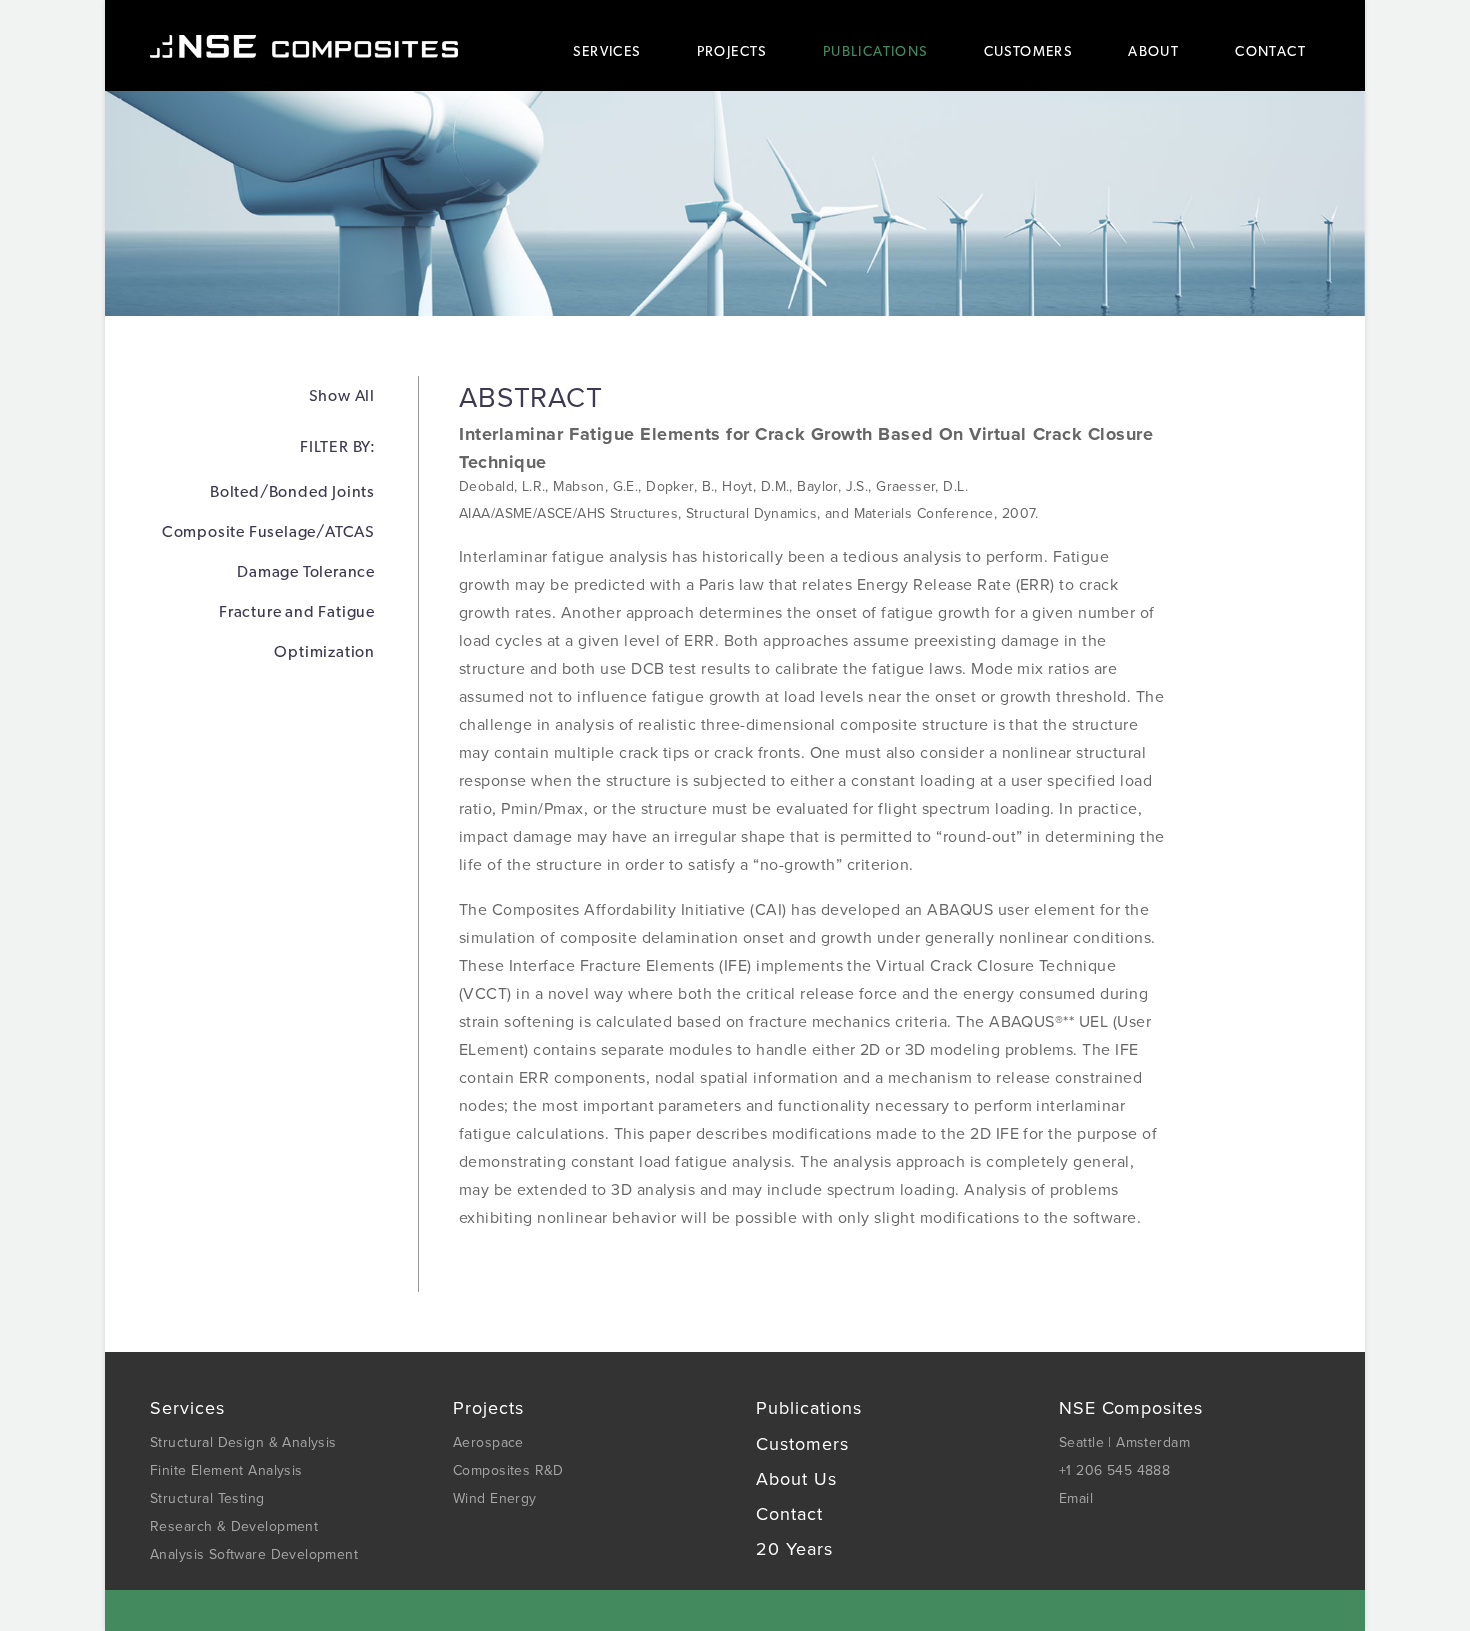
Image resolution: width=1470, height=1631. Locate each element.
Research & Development (234, 1526)
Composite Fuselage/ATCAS (268, 531)
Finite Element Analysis (226, 1470)
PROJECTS (732, 51)
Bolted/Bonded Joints (292, 491)
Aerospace (488, 1442)
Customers (802, 1444)
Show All (342, 395)
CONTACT (1270, 51)
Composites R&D (508, 1470)
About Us (796, 1479)
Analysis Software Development (254, 1554)
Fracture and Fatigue (297, 611)
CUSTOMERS (1028, 51)
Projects (488, 1408)
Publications (809, 1408)
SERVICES (606, 51)
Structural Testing (207, 1498)
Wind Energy (495, 1498)
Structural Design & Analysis (243, 1442)
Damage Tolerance (306, 571)
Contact (789, 1514)
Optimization (324, 651)
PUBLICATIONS (875, 51)
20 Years (794, 1549)
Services (187, 1408)
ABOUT (1153, 51)
